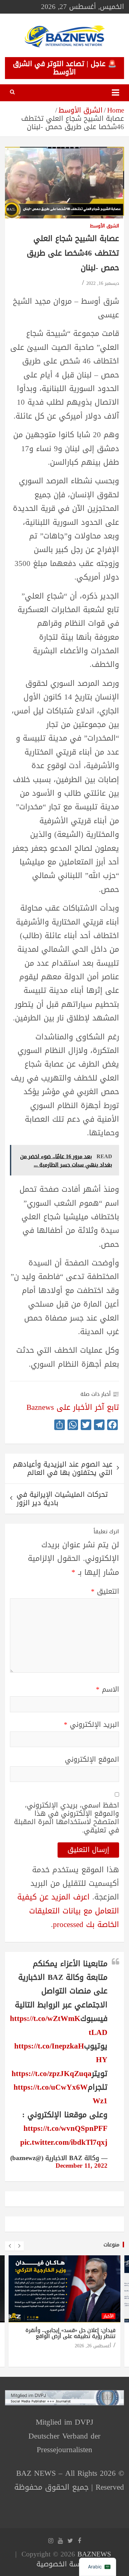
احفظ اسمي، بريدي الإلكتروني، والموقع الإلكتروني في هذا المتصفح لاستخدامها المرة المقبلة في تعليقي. (66, 1818)
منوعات (111, 2245)
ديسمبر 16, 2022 (103, 283)
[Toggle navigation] (115, 93)
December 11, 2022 (82, 2166)
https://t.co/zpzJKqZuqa (52, 2074)
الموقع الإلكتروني (92, 1760)
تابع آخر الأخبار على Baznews (73, 1407)
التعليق (105, 1592)
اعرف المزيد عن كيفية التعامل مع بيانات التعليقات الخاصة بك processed (68, 1911)
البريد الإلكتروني (91, 1725)
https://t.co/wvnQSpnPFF (65, 2128)
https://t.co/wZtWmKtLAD (59, 2025)
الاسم (107, 1690)
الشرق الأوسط (105, 226)
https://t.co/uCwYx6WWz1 (61, 2094)
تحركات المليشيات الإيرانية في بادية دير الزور (62, 1499)
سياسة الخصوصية (63, 2564)
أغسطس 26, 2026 (93, 2346)
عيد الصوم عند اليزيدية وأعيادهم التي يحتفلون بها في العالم (63, 1468)
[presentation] (10, 2246)
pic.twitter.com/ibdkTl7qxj (64, 2142)
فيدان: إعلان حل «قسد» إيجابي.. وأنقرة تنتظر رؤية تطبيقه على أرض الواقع (70, 2333)
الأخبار (108, 2316)
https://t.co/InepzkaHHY (61, 2053)
